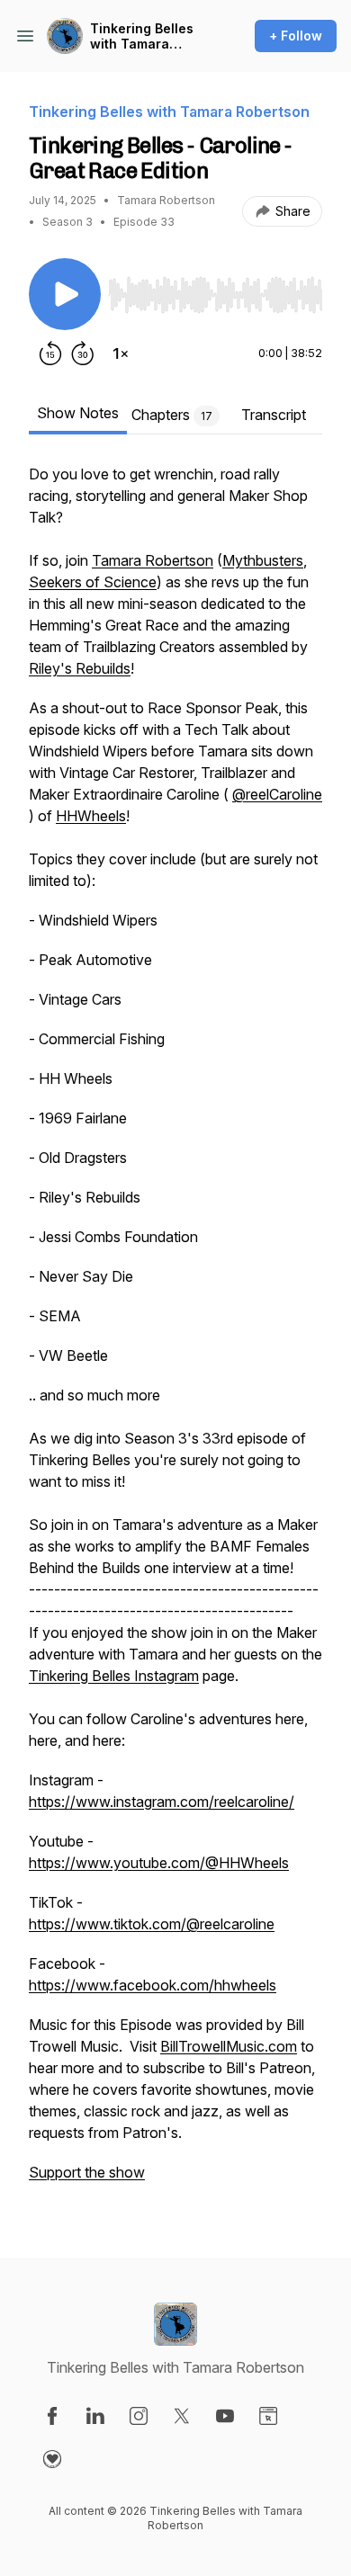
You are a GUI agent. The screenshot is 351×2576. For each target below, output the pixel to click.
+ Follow (296, 36)
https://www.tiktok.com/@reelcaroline (152, 1924)
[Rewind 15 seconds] (50, 353)
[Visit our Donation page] (52, 2459)
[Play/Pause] (65, 294)
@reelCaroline (277, 794)
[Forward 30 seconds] (83, 353)
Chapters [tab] (172, 415)
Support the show (87, 2172)
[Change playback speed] (121, 353)
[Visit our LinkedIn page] (95, 2416)
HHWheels (91, 816)
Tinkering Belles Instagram (114, 1676)
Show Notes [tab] (78, 413)
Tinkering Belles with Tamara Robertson (142, 36)
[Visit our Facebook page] (52, 2416)
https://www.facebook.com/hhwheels (153, 1985)
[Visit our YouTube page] (225, 2416)
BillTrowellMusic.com (229, 2046)
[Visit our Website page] (268, 2416)
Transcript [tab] (274, 415)
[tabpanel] (175, 1332)
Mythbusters (263, 560)
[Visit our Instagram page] (139, 2416)
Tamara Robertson (153, 560)
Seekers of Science (93, 582)
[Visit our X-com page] (182, 2416)
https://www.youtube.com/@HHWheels (159, 1863)
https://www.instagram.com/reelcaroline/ (162, 1802)
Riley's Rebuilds (80, 668)
